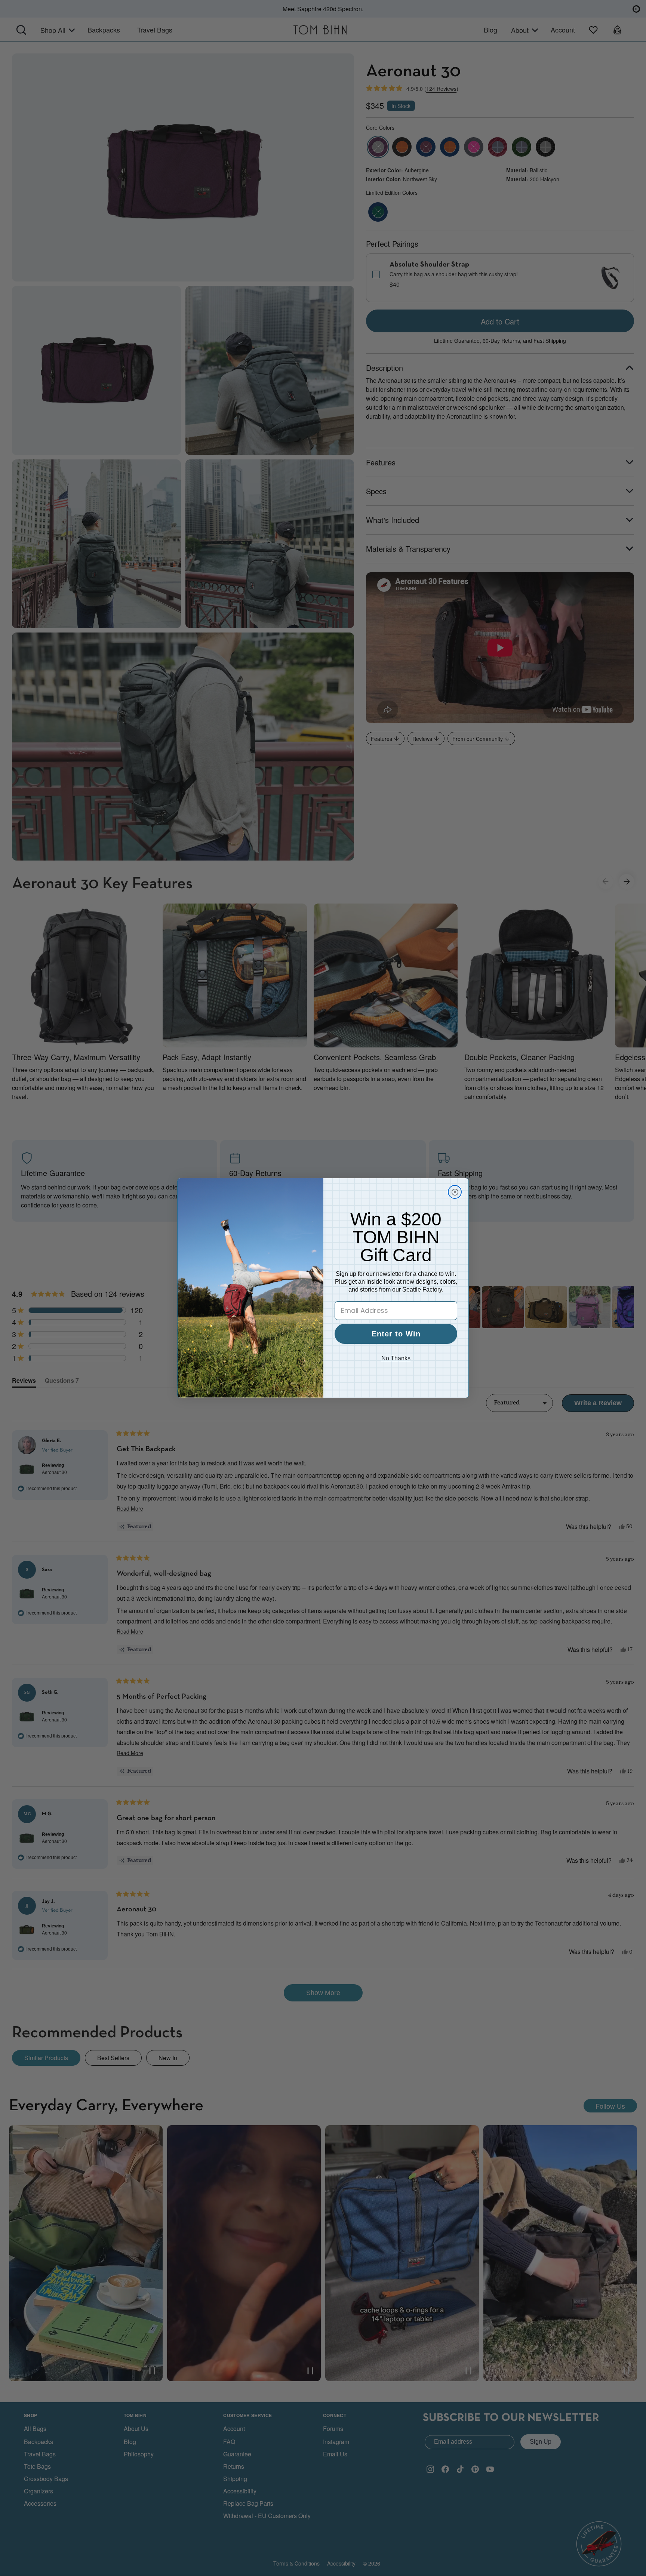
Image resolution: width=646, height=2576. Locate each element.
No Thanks (396, 1358)
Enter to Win (396, 1334)
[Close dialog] (455, 1192)
